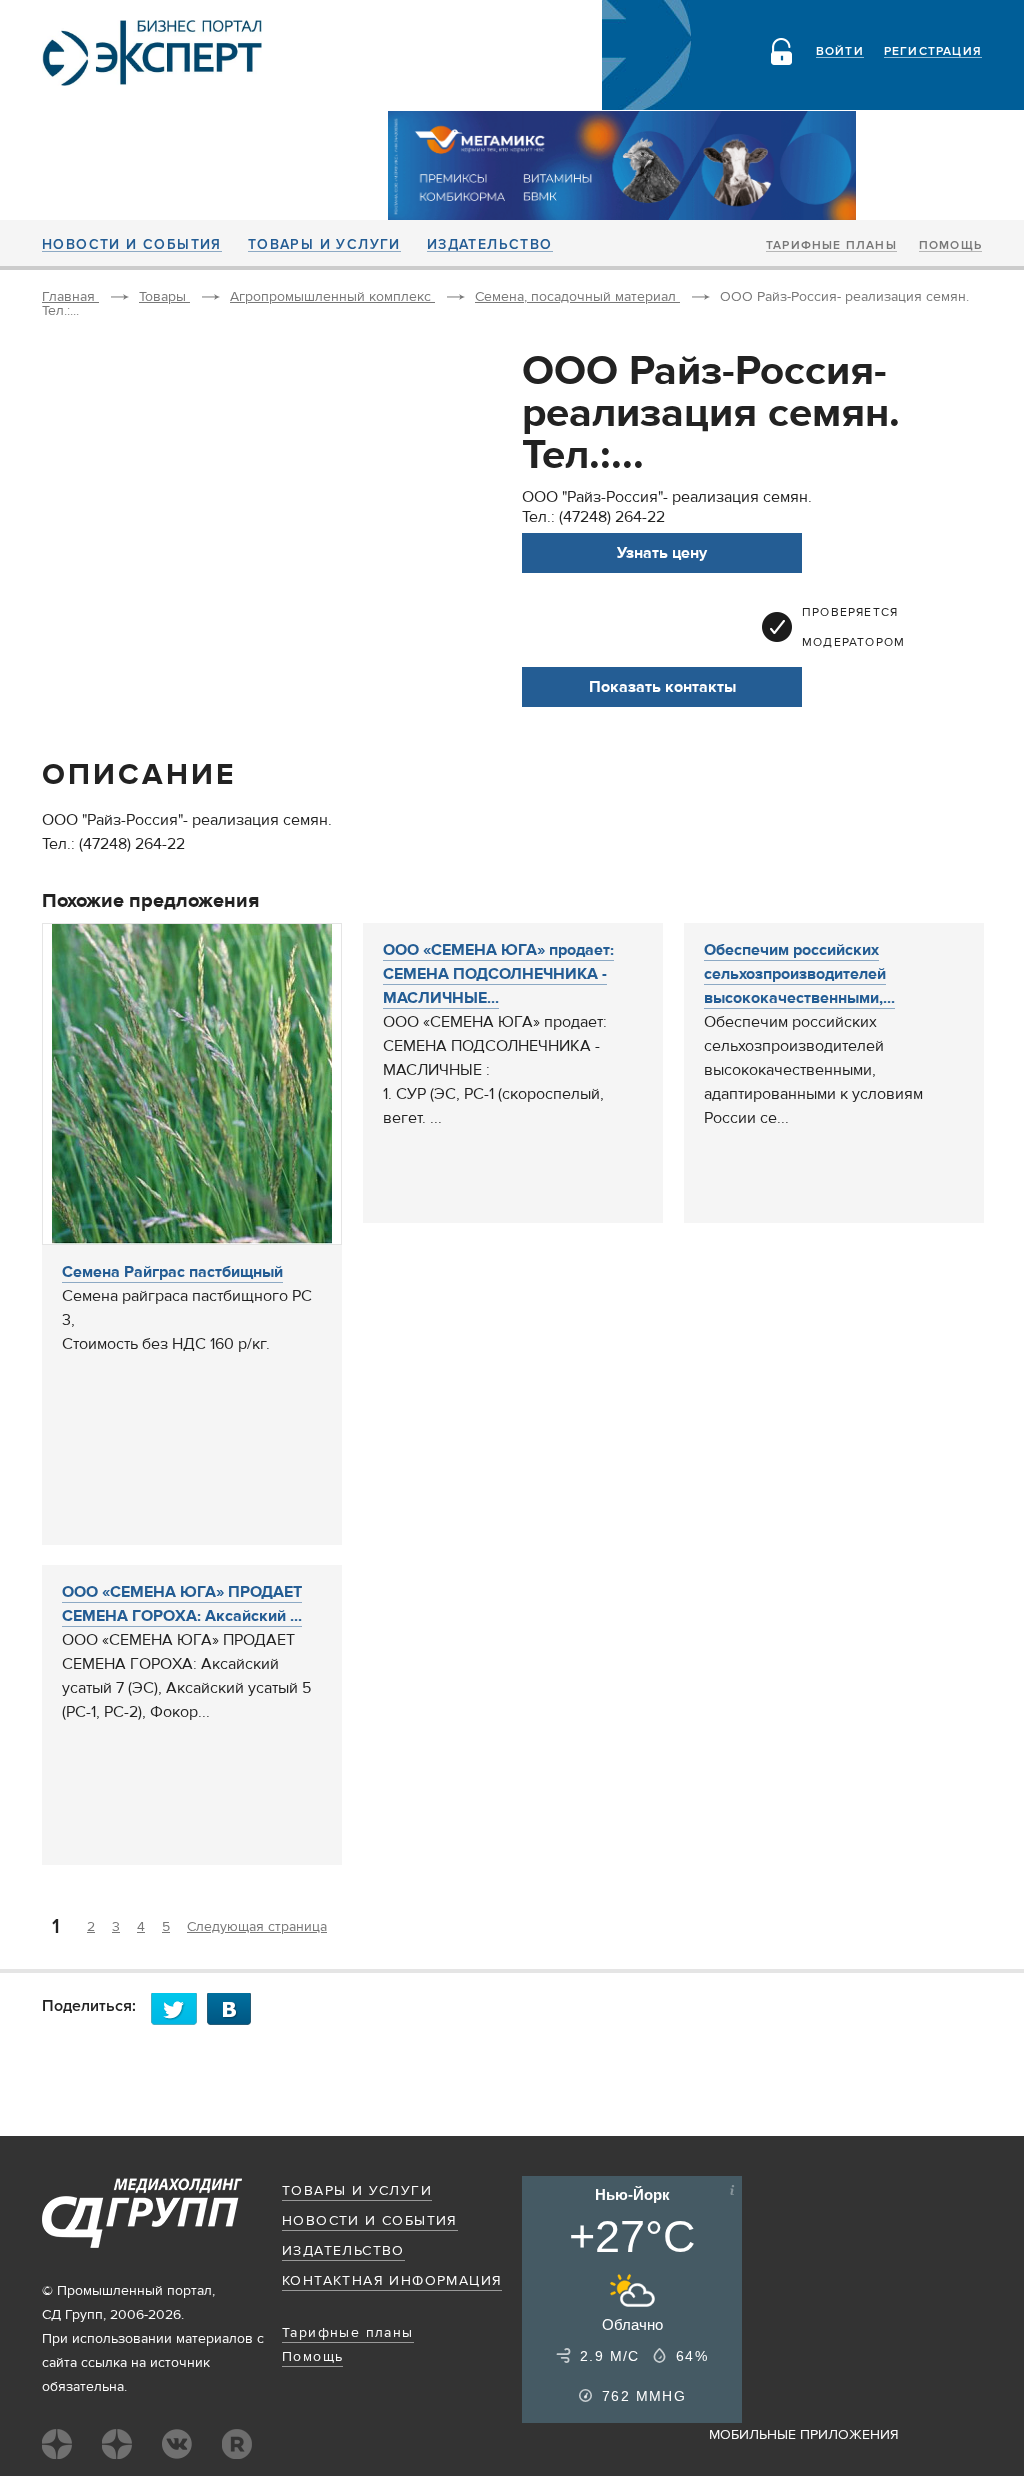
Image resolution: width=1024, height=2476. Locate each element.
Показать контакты (662, 687)
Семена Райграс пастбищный (172, 1272)
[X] (179, 2008)
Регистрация (933, 52)
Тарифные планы (831, 246)
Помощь (950, 246)
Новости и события (132, 245)
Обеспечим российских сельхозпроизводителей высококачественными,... (799, 974)
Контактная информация (392, 2281)
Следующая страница (257, 1927)
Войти (840, 52)
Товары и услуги (324, 245)
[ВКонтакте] (235, 2008)
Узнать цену (662, 553)
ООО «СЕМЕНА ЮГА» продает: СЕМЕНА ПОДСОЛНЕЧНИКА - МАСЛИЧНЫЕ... (498, 974)
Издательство (490, 245)
